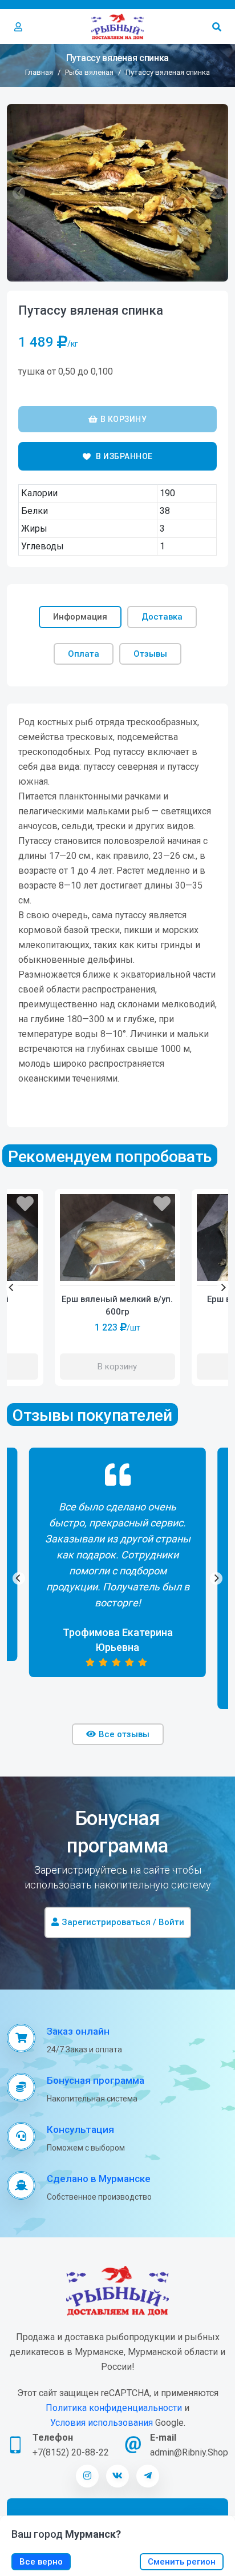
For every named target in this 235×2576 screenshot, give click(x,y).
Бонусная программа (96, 2080)
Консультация (80, 2129)
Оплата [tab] (84, 654)
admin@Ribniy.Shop (189, 2452)
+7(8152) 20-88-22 (71, 2452)
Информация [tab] (80, 617)
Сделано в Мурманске (99, 2179)
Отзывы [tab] (150, 654)
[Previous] (12, 1287)
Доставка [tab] (162, 617)
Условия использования (102, 2423)
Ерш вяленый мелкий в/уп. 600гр (117, 1306)
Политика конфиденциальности (114, 2408)
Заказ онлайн (78, 2031)
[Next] (223, 1287)
